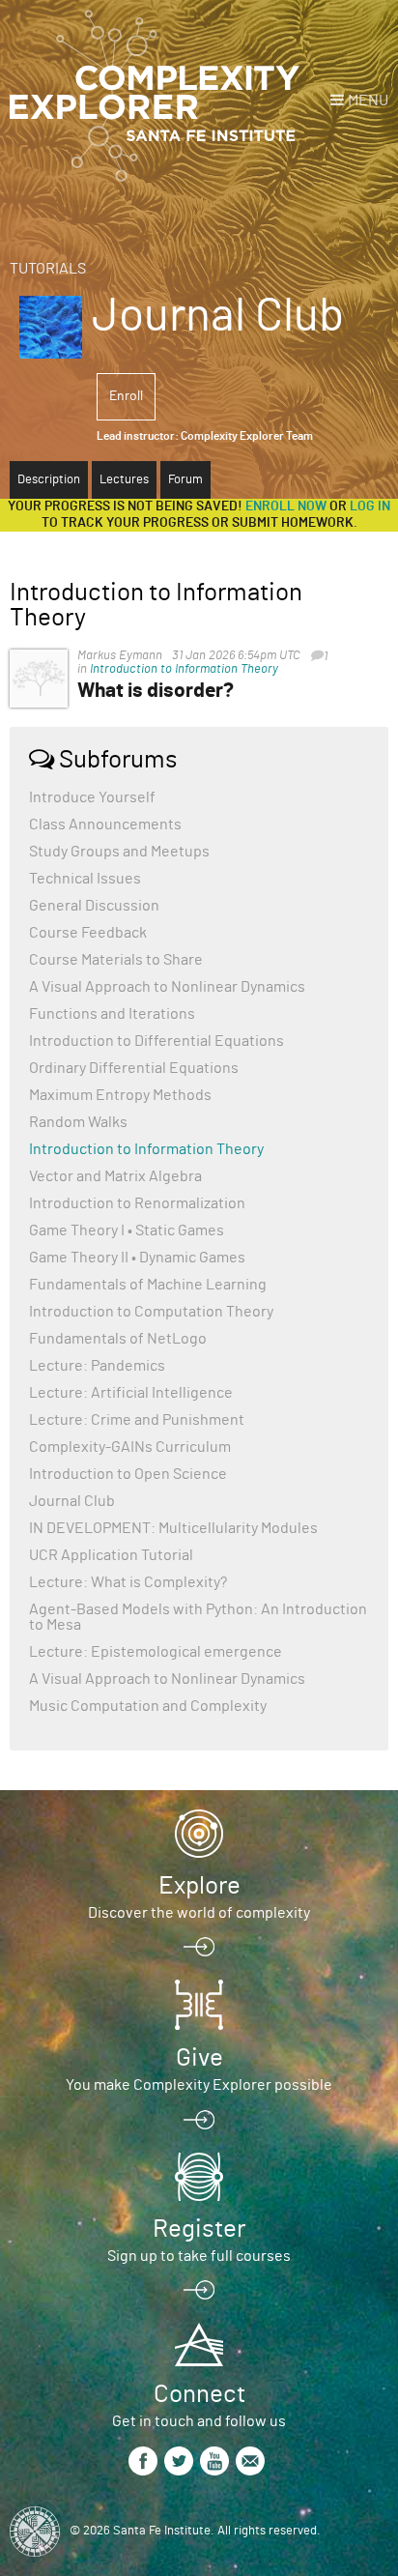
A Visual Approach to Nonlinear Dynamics (167, 987)
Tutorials (48, 269)
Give (199, 2058)
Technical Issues (85, 879)
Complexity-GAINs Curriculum (130, 1447)
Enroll (126, 396)
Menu (368, 101)
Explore (199, 1886)
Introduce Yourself (92, 797)
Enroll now (286, 507)
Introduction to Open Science (128, 1474)
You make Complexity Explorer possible (199, 2085)
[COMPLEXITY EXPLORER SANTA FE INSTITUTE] (155, 97)
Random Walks (78, 1122)
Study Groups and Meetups (119, 852)
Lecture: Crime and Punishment (137, 1420)
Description (49, 480)
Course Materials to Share (116, 960)
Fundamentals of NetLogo (118, 1339)
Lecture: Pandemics (97, 1366)
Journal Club (72, 1501)
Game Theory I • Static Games (127, 1230)
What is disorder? (156, 691)
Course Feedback (88, 933)
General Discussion (94, 906)
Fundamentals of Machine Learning (148, 1285)
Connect (199, 2394)
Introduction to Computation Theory (151, 1312)
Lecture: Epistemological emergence (156, 1652)
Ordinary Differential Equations (134, 1068)
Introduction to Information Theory (184, 669)
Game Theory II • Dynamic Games (137, 1258)
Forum (185, 480)
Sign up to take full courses (199, 2256)
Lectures (124, 480)
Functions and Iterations (112, 1014)
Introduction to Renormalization (137, 1203)
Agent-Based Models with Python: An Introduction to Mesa (198, 1617)
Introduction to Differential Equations (156, 1041)
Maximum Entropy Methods (120, 1095)
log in (370, 507)
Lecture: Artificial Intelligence (131, 1393)
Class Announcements (105, 825)
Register (199, 2229)
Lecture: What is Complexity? (128, 1582)
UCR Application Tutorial (111, 1555)
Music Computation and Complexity (148, 1706)
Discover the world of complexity (199, 1913)
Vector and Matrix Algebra (115, 1176)
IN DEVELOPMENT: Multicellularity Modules (173, 1528)
